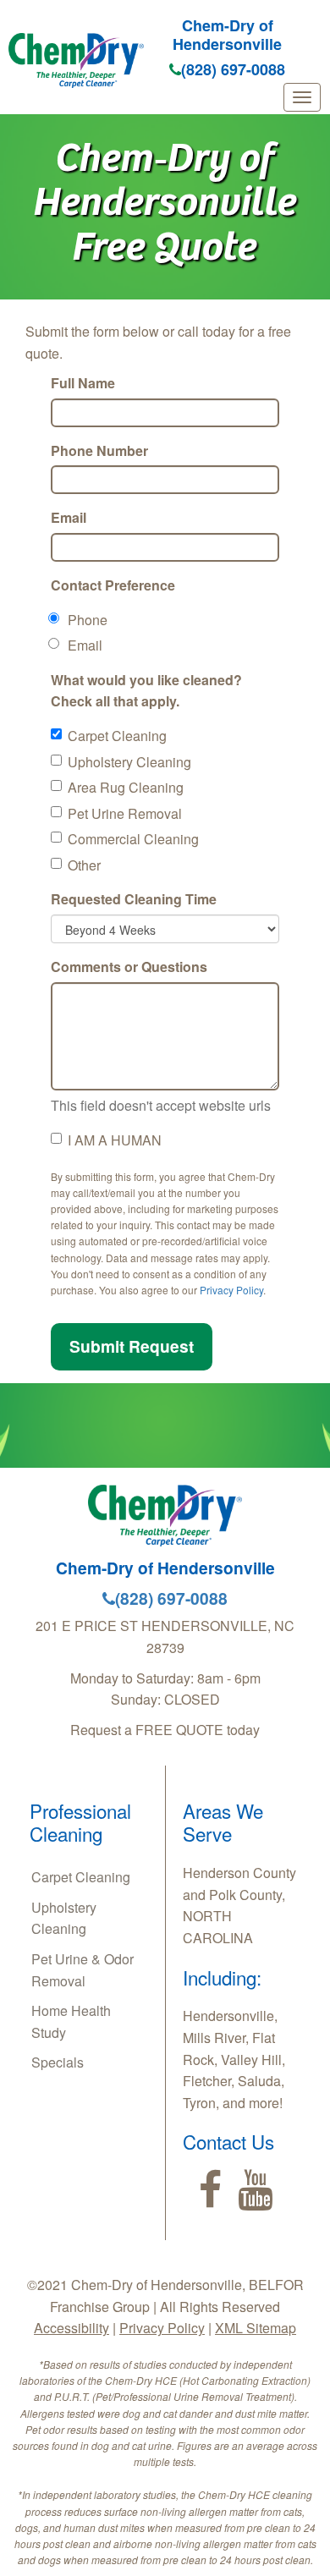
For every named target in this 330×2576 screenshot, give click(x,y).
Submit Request (132, 1346)
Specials (58, 2062)
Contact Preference (113, 585)
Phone (88, 620)
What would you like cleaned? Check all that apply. (146, 691)
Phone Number (99, 450)
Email (69, 517)
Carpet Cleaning (117, 736)
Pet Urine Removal (125, 813)
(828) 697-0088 (233, 69)
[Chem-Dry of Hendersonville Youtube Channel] (255, 2190)
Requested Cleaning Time (134, 899)
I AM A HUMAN (115, 1140)
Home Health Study (71, 2021)
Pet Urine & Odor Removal (82, 1970)
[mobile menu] (302, 97)
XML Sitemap (256, 2328)
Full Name (83, 383)
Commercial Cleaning (133, 839)
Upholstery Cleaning (129, 762)
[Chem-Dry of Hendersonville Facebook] (210, 2190)
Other (84, 865)
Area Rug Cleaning (126, 787)
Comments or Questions (129, 967)
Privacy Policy (231, 1290)
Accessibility (71, 2328)
